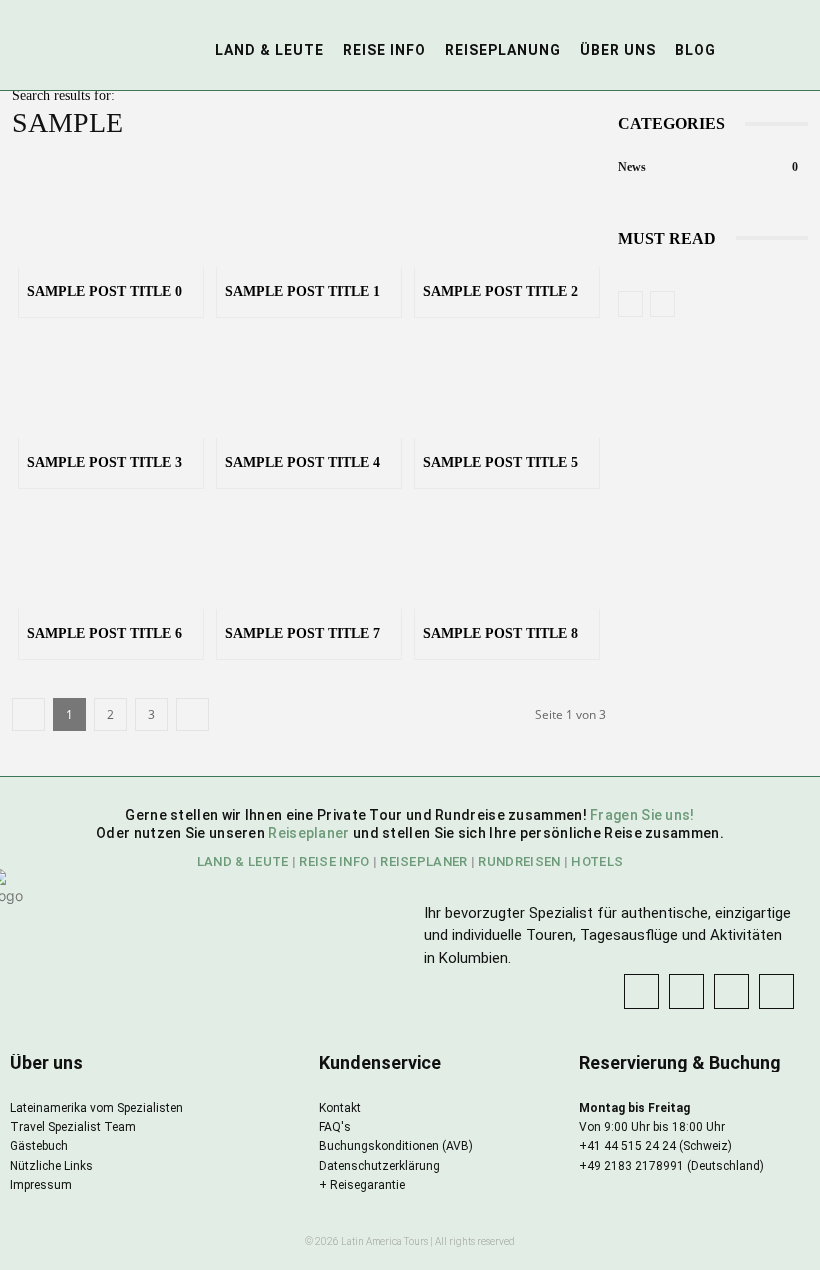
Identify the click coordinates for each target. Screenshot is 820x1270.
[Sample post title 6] (111, 557)
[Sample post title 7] (309, 557)
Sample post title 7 (302, 633)
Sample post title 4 (302, 462)
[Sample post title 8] (507, 557)
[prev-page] (630, 304)
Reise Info (334, 861)
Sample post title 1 (302, 291)
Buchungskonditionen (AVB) (396, 1146)
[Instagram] (686, 991)
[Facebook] (641, 991)
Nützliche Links (51, 1166)
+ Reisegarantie (362, 1185)
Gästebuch (39, 1146)
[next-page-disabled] (662, 304)
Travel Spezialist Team (73, 1127)
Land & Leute (243, 861)
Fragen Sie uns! (642, 815)
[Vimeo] (776, 991)
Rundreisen (519, 861)
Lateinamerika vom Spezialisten (96, 1108)
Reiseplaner (310, 833)
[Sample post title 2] (507, 215)
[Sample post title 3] (111, 386)
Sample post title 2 (500, 291)
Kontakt (340, 1108)
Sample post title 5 (500, 462)
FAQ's (335, 1127)
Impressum (41, 1185)
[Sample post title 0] (111, 215)
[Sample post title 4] (309, 386)
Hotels (597, 861)
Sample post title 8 (500, 633)
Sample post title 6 (104, 633)
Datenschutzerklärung (379, 1166)
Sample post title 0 (104, 291)
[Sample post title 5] (507, 386)
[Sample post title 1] (309, 215)
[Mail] (731, 991)
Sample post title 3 (104, 462)
